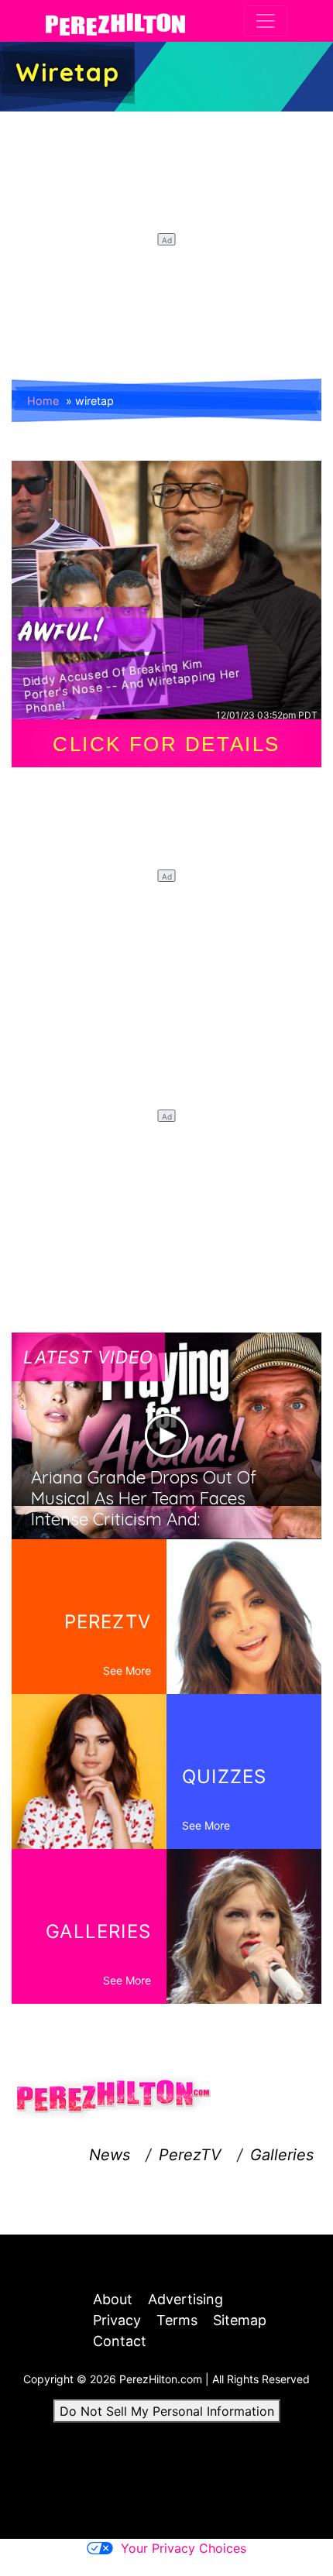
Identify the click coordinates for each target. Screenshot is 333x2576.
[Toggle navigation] (266, 21)
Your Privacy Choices (184, 2548)
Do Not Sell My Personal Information (167, 2411)
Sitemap (240, 2320)
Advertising (185, 2299)
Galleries (282, 2155)
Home (43, 401)
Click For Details (166, 744)
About (113, 2299)
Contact (120, 2341)
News (110, 2155)
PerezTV (190, 2155)
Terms (177, 2320)
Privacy (117, 2320)
